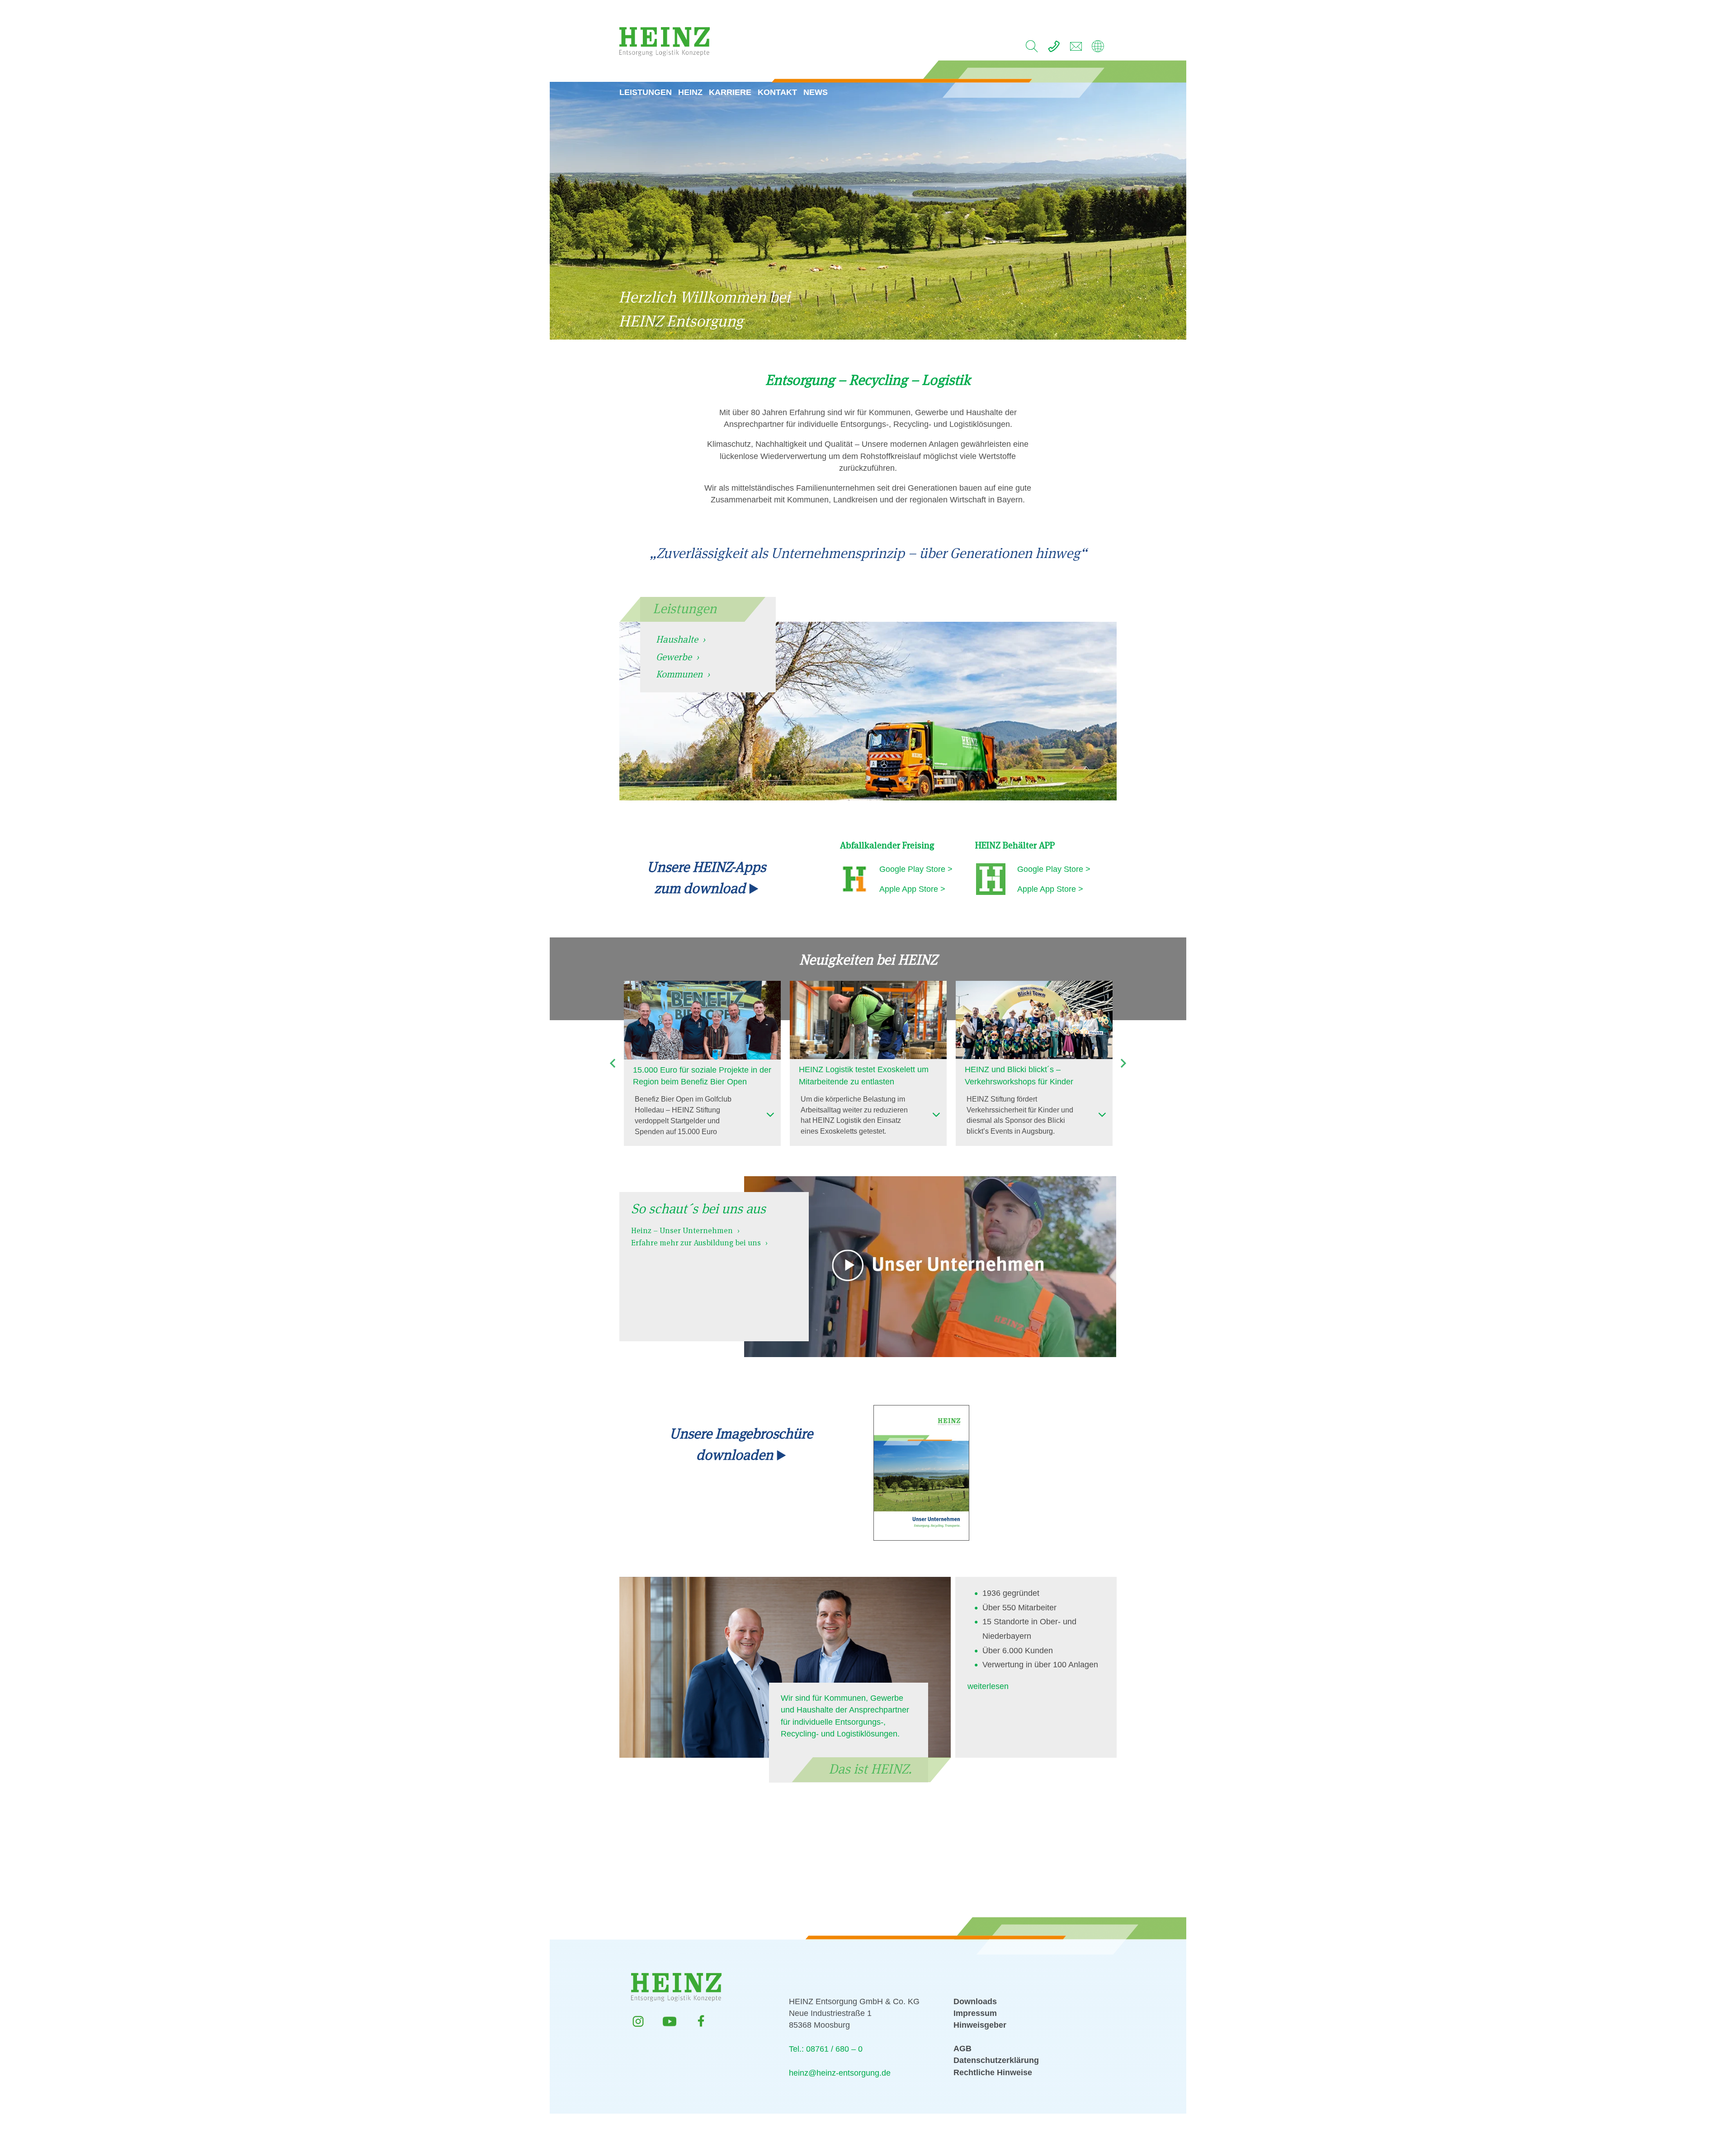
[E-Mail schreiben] (1076, 49)
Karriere (730, 92)
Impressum (975, 2013)
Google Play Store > (916, 869)
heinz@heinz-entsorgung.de (840, 2073)
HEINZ (690, 92)
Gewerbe (674, 657)
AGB (962, 2049)
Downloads (975, 2001)
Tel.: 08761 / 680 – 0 (826, 2049)
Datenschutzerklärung (996, 2060)
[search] (1032, 49)
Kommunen (679, 674)
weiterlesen (988, 1686)
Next (1123, 1063)
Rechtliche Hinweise (993, 2072)
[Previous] (613, 1063)
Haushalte (677, 639)
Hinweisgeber (980, 2025)
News (816, 92)
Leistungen (646, 92)
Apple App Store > (912, 889)
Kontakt (777, 92)
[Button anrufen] (1054, 49)
